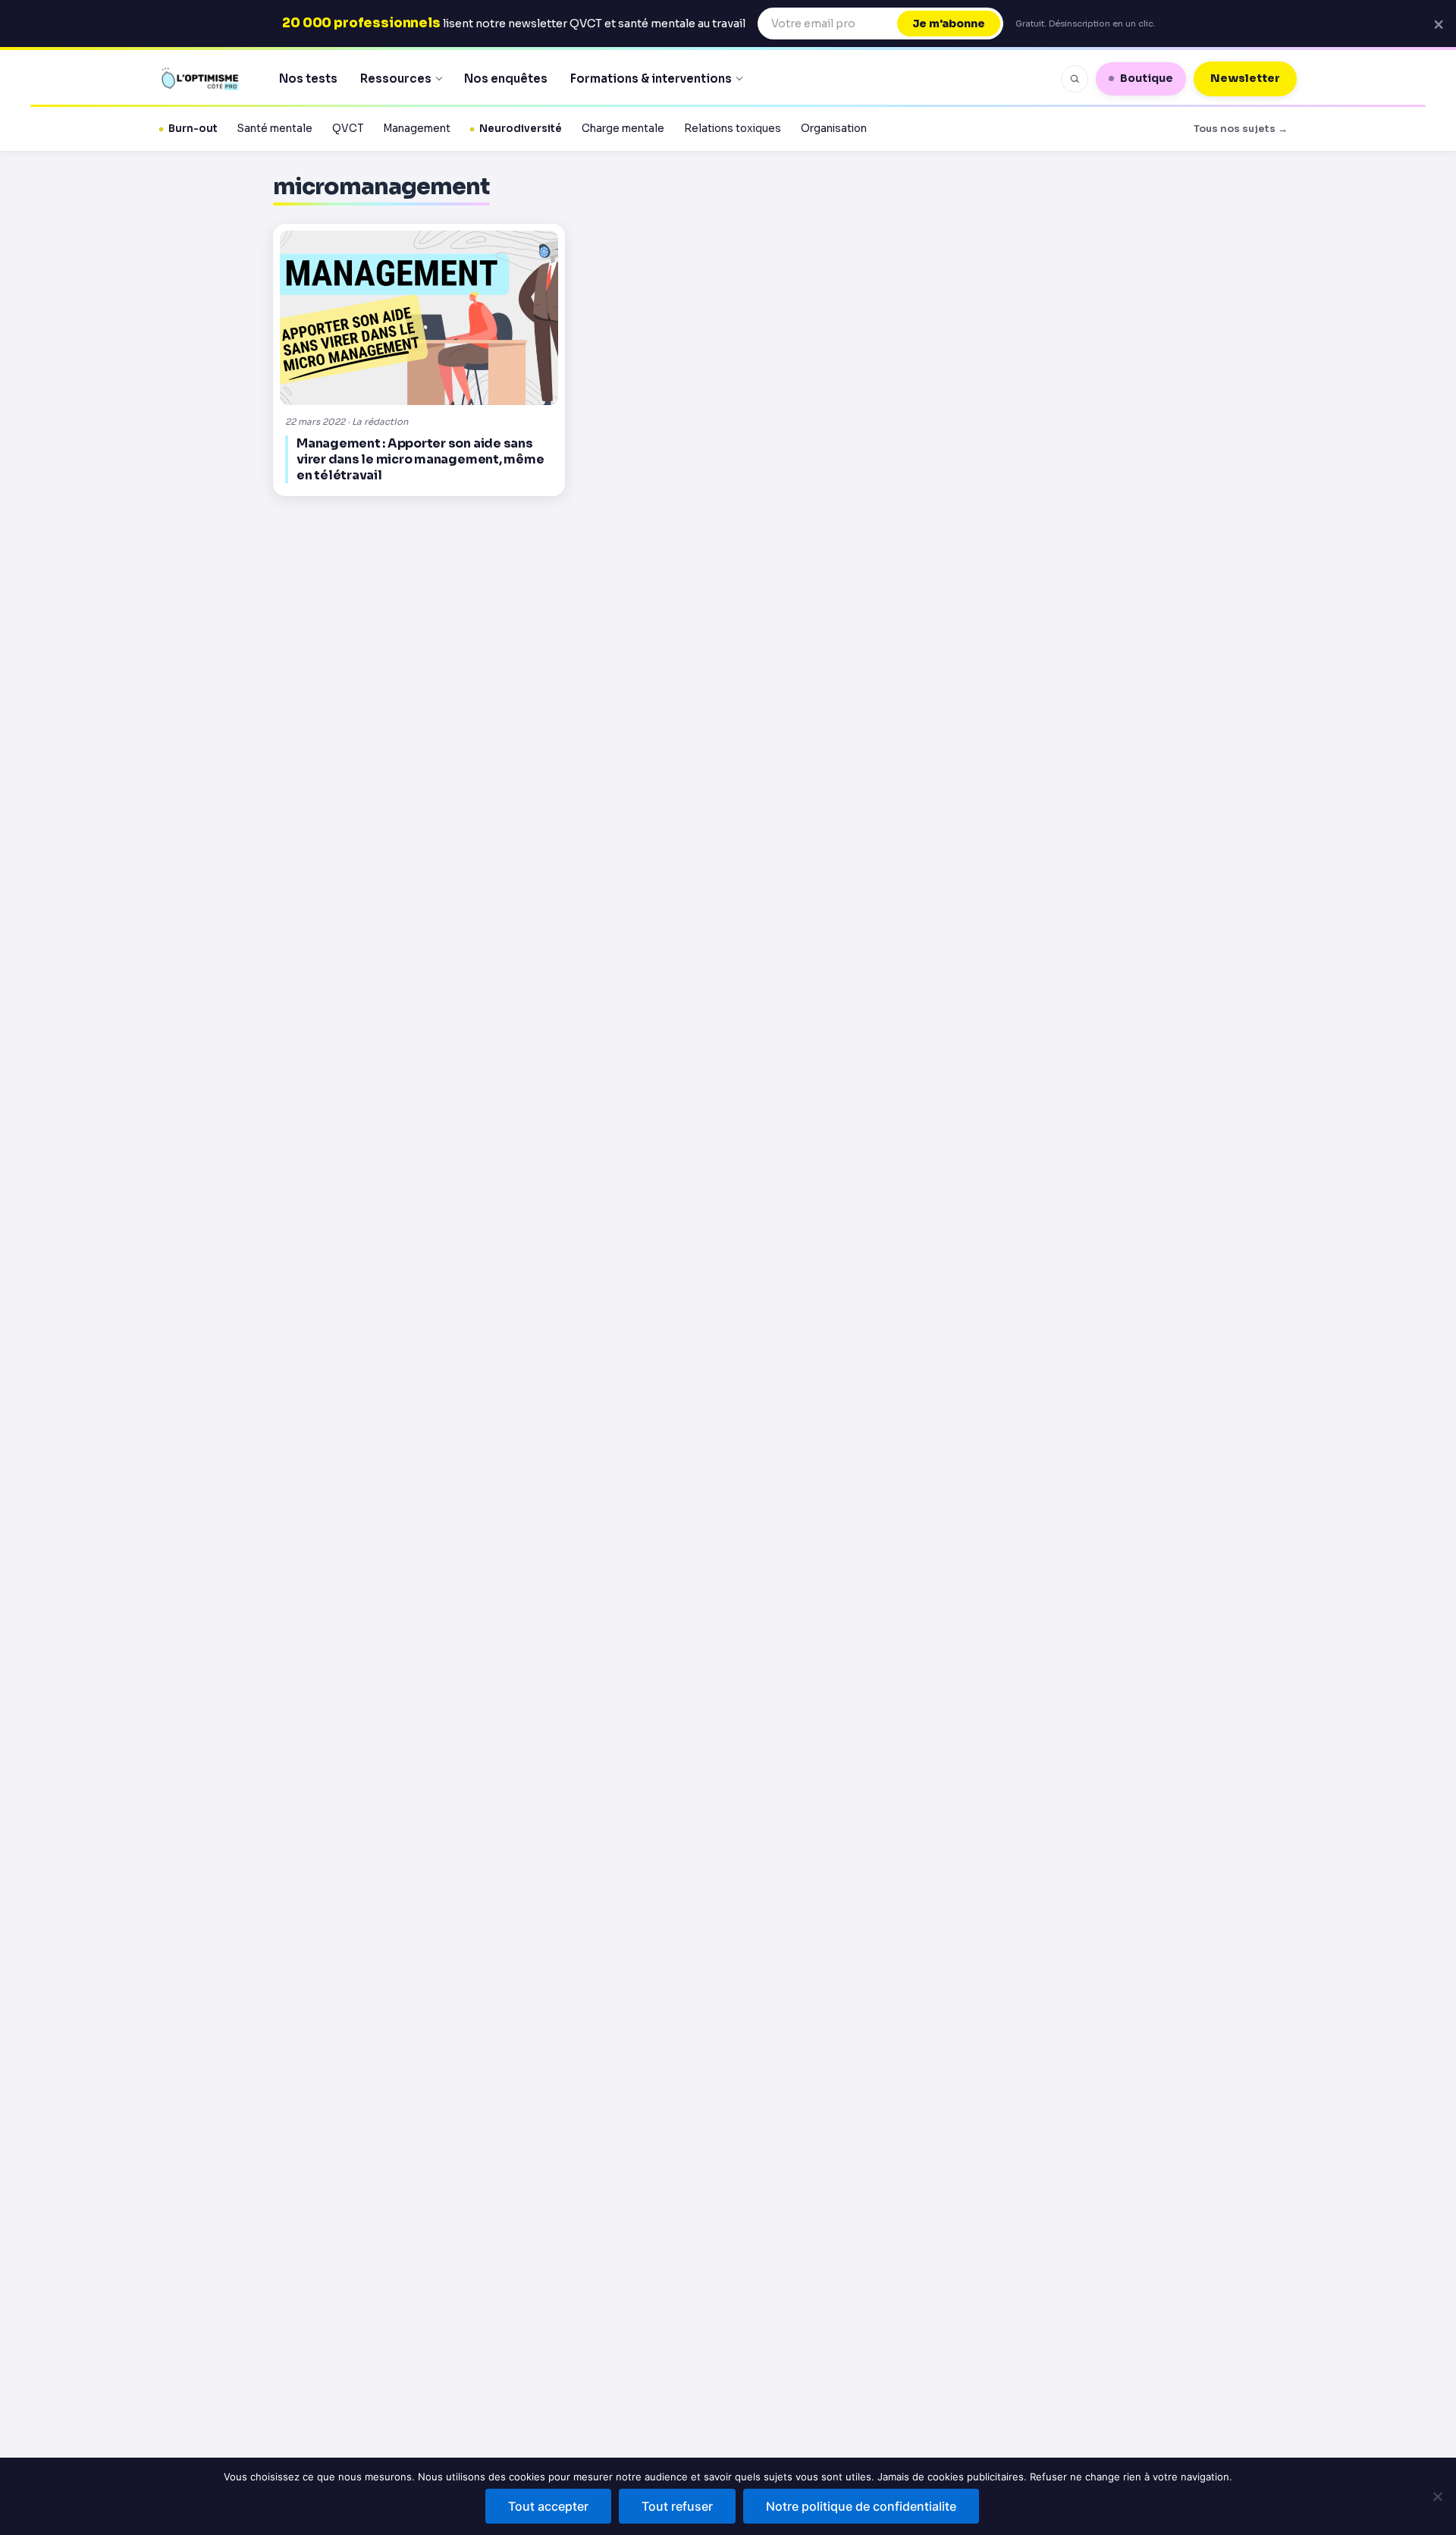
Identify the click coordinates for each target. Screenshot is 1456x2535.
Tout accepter (548, 2506)
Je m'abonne (949, 24)
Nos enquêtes (506, 79)
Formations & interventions (651, 79)
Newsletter (1245, 78)
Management (417, 129)
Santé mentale (275, 129)
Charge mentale (623, 129)
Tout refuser (677, 2506)
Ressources (396, 79)
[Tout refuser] (1437, 2496)
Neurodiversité (521, 129)
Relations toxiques (733, 129)
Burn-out (193, 129)
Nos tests (308, 79)
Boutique (1147, 78)
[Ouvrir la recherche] (1075, 79)
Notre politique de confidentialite (861, 2506)
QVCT (348, 129)
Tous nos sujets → (1241, 129)
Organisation (834, 129)
